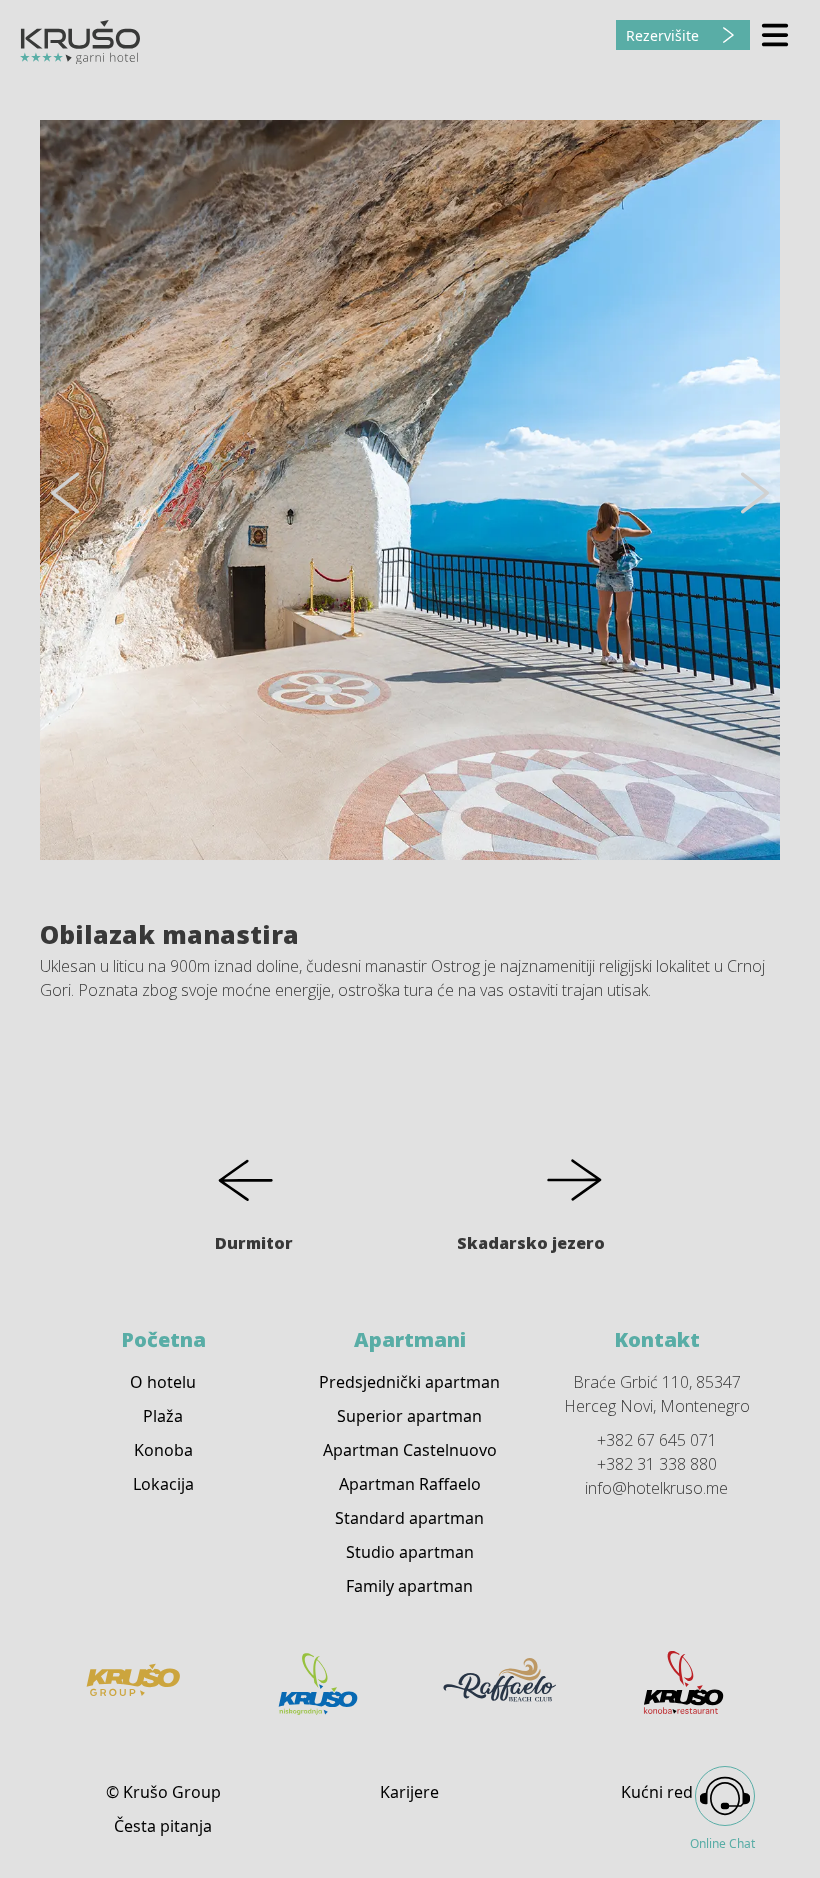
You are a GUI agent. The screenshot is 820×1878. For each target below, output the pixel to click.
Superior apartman (409, 1416)
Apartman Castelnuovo (410, 1450)
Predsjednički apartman (409, 1382)
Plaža (163, 1416)
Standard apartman (409, 1518)
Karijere (409, 1792)
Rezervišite (662, 35)
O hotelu (163, 1382)
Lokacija (163, 1484)
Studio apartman (410, 1552)
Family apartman (409, 1586)
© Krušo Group (163, 1792)
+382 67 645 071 (657, 1440)
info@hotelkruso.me (656, 1488)
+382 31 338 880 (657, 1464)
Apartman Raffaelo (410, 1484)
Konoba (163, 1450)
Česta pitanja (163, 1826)
